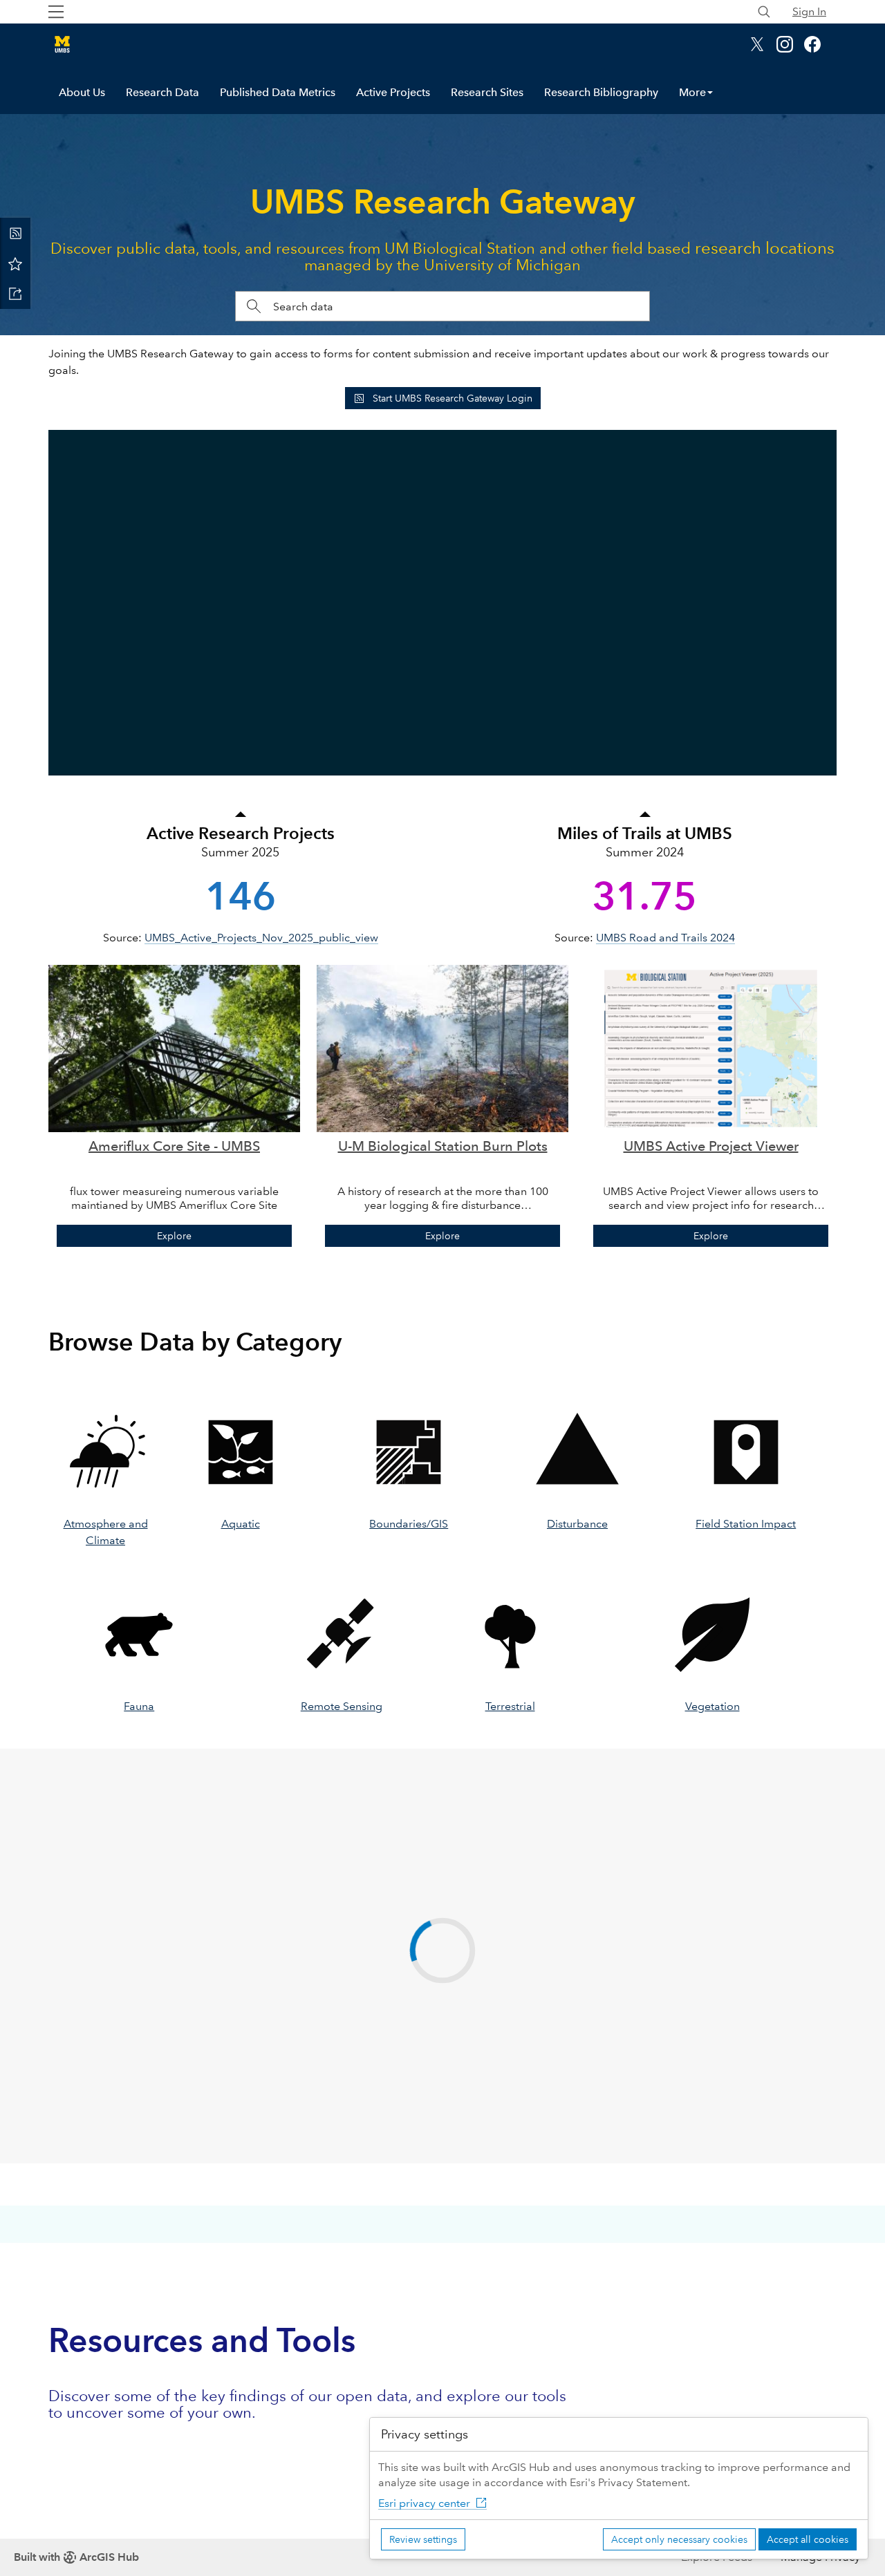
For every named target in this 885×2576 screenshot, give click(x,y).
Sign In (809, 11)
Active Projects (393, 92)
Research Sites (487, 92)
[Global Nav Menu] (56, 12)
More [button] (692, 92)
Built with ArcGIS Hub (76, 2557)
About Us (82, 92)
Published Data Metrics (278, 92)
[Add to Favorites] (15, 263)
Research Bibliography (601, 92)
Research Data (162, 92)
